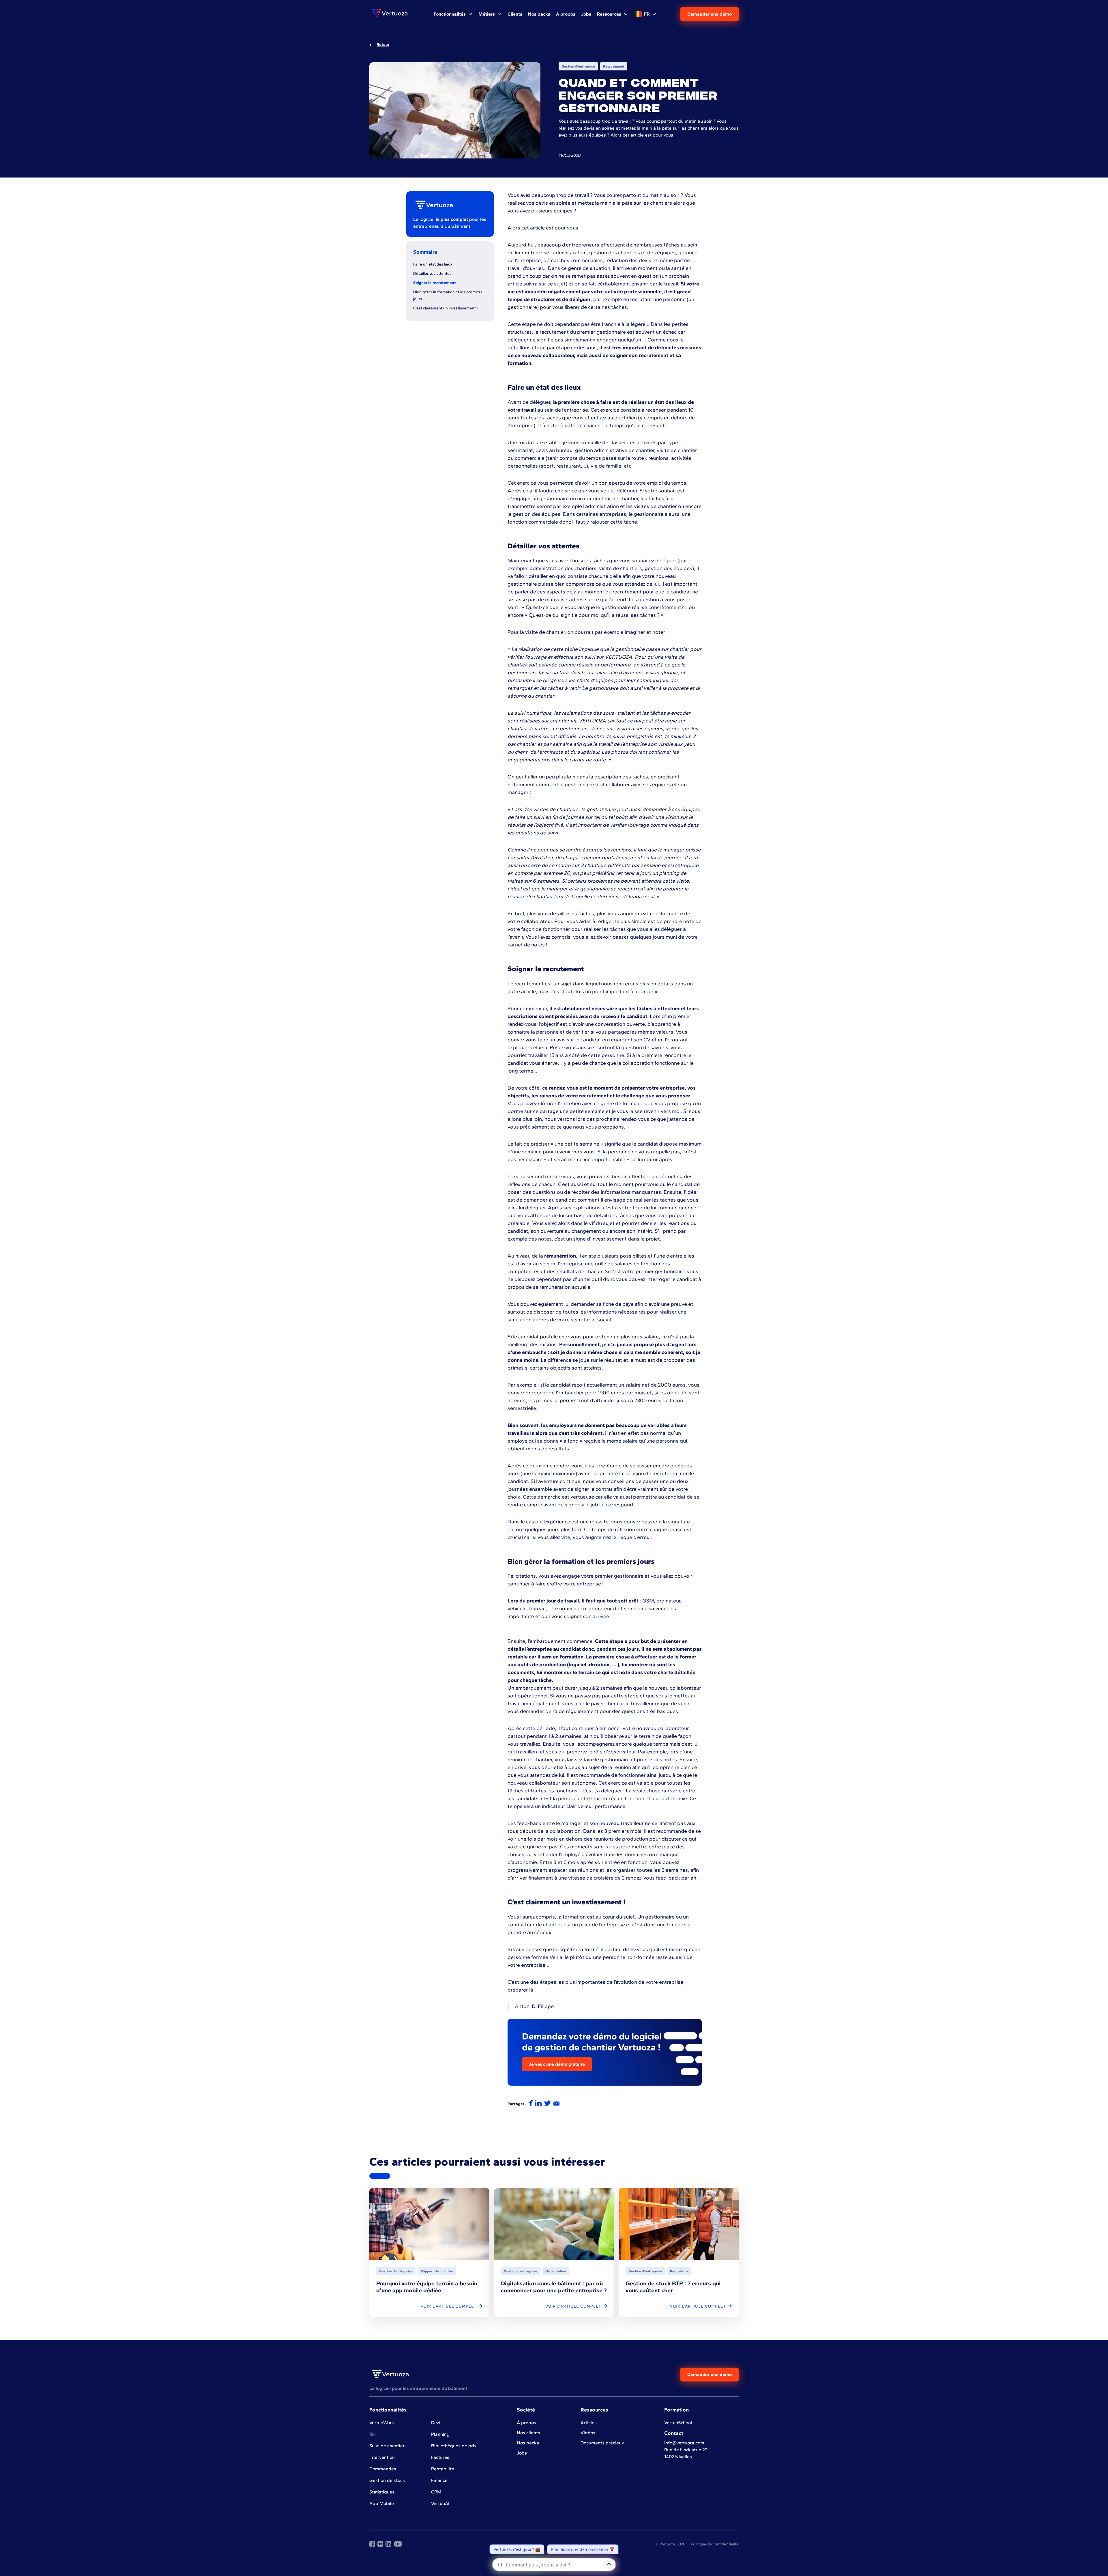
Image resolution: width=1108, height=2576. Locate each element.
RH (373, 2434)
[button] (453, 14)
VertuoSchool (678, 2423)
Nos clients (528, 2433)
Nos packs (528, 2443)
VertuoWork (382, 2423)
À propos (526, 2423)
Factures (440, 2457)
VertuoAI (440, 2503)
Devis (437, 2423)
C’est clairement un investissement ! (446, 308)
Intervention (382, 2457)
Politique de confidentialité (715, 2544)
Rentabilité (443, 2469)
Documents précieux (602, 2443)
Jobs (522, 2453)
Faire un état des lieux (433, 264)
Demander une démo (710, 14)
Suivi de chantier (387, 2446)
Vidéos (588, 2433)
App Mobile (382, 2503)
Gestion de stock (387, 2480)
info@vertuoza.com (684, 2443)
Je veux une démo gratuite (557, 2064)
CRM (436, 2492)
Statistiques (382, 2492)
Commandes (383, 2469)
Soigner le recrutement (435, 283)
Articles (589, 2423)
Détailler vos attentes (432, 273)
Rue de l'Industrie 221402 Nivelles (686, 2453)
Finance (439, 2480)
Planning (440, 2434)
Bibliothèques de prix (454, 2446)
